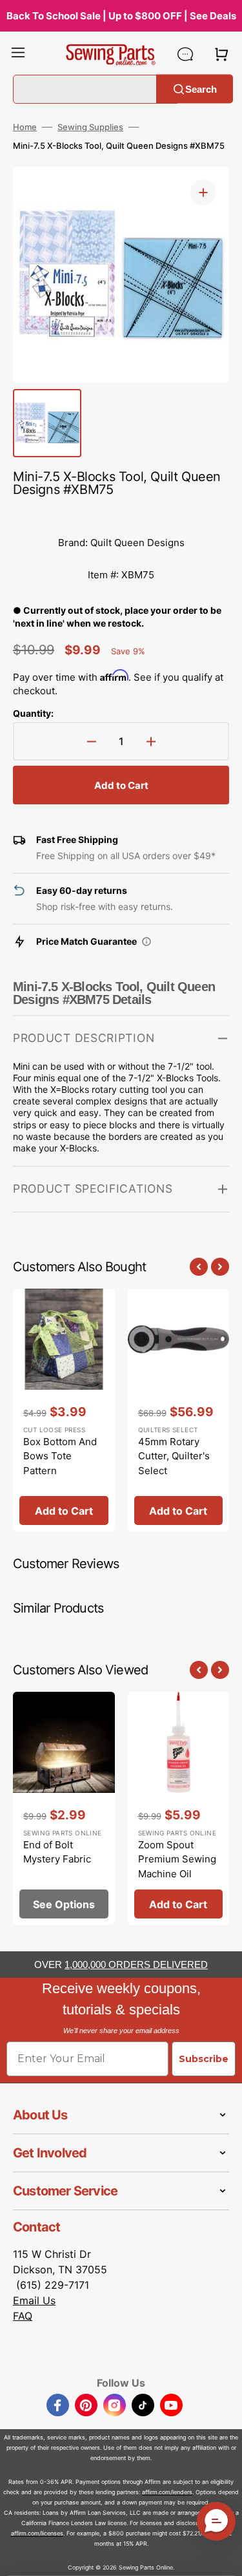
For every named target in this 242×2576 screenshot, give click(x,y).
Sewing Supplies (90, 127)
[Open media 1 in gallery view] (203, 193)
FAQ (23, 2316)
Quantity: (33, 713)
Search (201, 89)
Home (25, 127)
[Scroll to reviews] (121, 514)
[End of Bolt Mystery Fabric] (64, 1809)
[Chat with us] (185, 54)
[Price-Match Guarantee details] (146, 942)
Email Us (34, 2300)
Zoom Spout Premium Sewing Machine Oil (177, 1859)
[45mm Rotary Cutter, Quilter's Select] (179, 1410)
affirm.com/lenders (167, 2492)
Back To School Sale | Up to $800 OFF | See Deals (121, 16)
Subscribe (204, 2059)
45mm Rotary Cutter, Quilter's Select (174, 1456)
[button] (18, 54)
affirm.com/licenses (37, 2533)
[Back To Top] (223, 2557)
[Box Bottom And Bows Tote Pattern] (64, 1410)
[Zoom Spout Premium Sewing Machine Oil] (179, 1809)
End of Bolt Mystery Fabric (57, 1852)
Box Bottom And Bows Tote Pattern (60, 1456)
